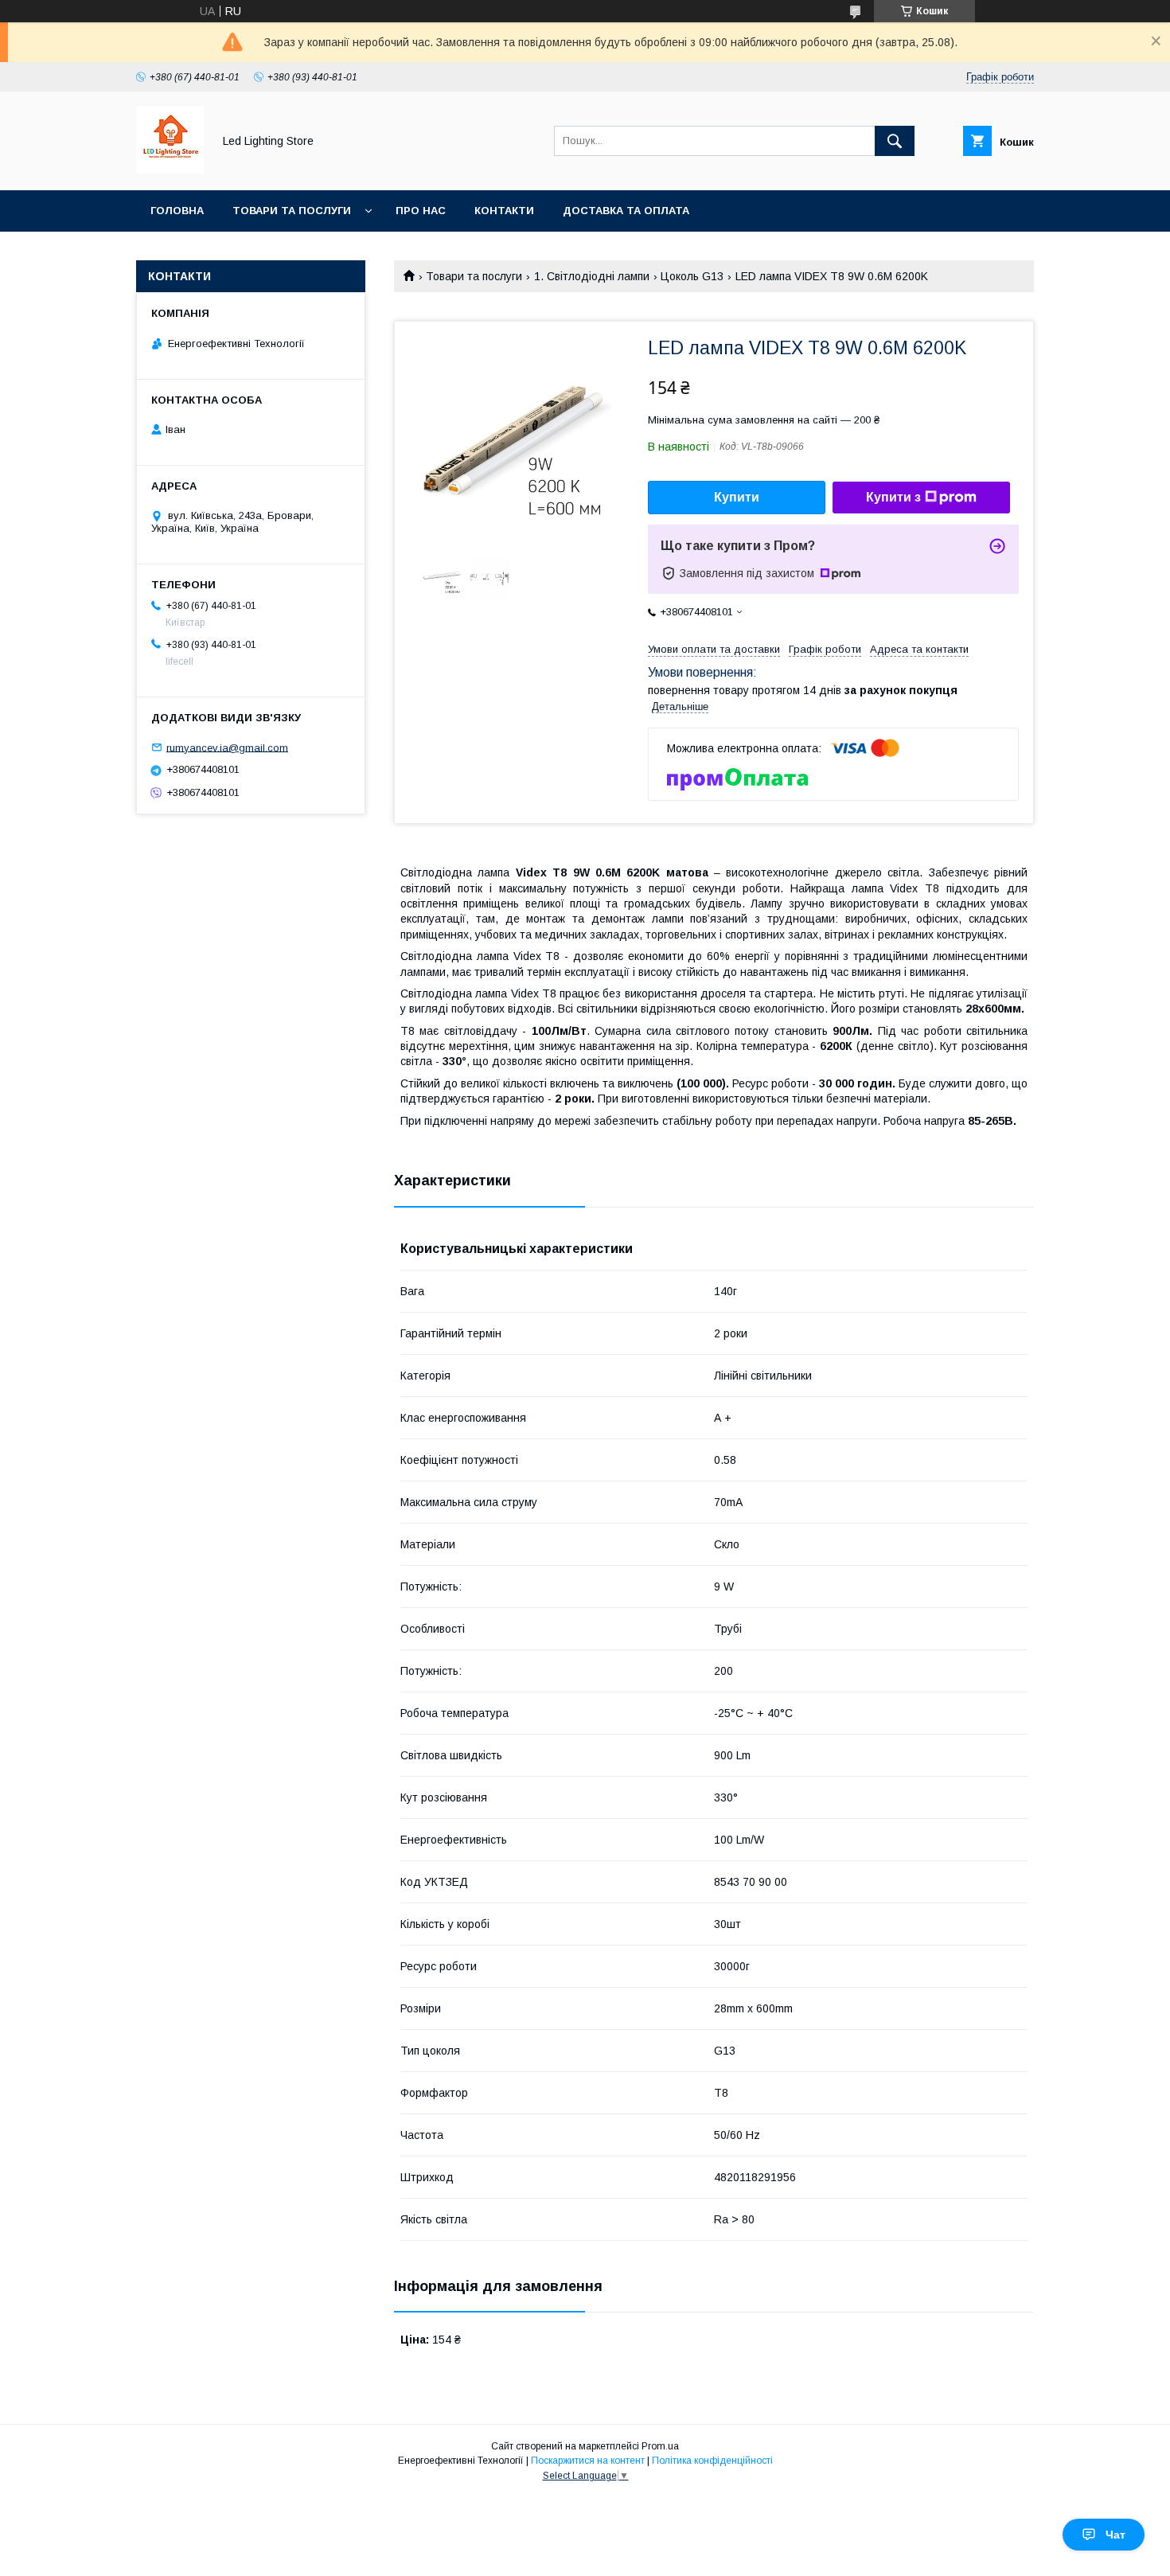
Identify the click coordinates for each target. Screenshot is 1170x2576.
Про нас (421, 211)
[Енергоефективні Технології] (170, 170)
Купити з (893, 497)
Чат (1115, 2535)
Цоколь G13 (692, 276)
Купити (737, 497)
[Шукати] (895, 141)
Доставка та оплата (626, 211)
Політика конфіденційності (712, 2461)
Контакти (504, 211)
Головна (177, 211)
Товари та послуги (292, 211)
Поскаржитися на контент (588, 2461)
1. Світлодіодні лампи (592, 276)
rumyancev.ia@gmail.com (227, 747)
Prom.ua (660, 2446)
